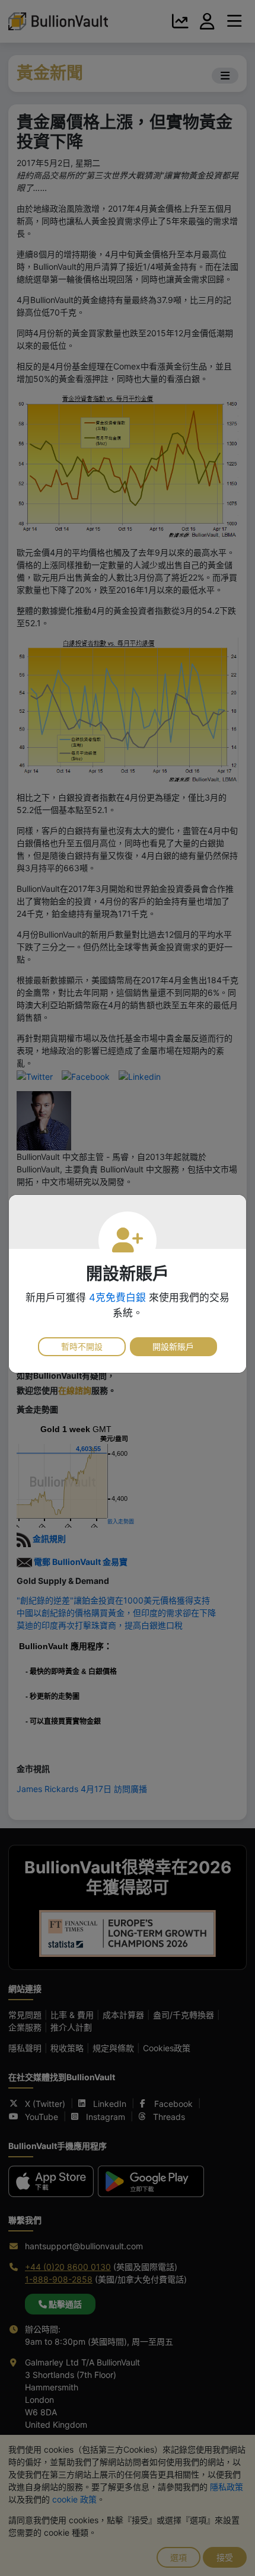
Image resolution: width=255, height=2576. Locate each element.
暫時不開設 (82, 1346)
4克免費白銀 (117, 1297)
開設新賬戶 (173, 1346)
